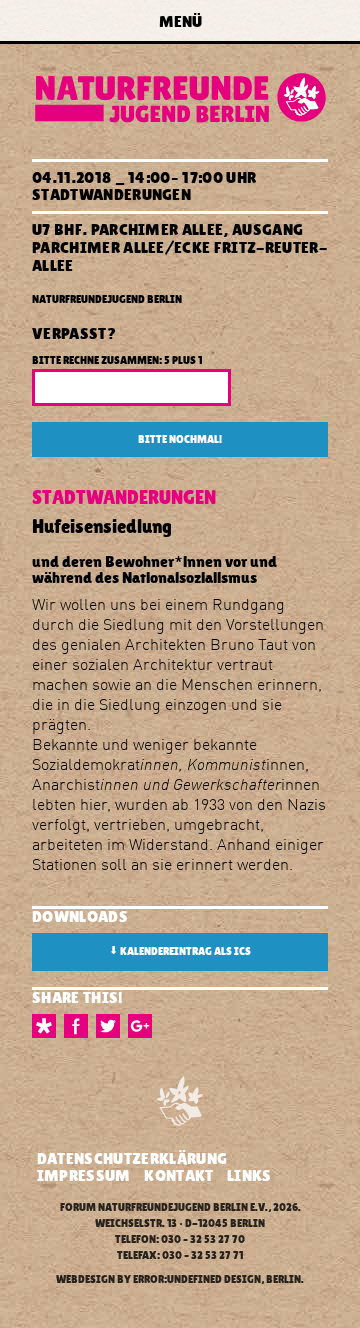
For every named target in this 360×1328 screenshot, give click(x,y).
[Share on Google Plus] (144, 1026)
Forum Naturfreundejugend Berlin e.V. (164, 1207)
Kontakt (178, 1175)
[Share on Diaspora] (48, 1026)
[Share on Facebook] (80, 1026)
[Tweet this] (112, 1026)
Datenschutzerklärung (132, 1158)
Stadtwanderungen (111, 194)
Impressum (84, 1175)
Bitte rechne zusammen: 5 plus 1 (117, 360)
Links (249, 1175)
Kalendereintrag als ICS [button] (180, 951)
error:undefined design (197, 1279)
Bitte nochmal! (180, 439)
